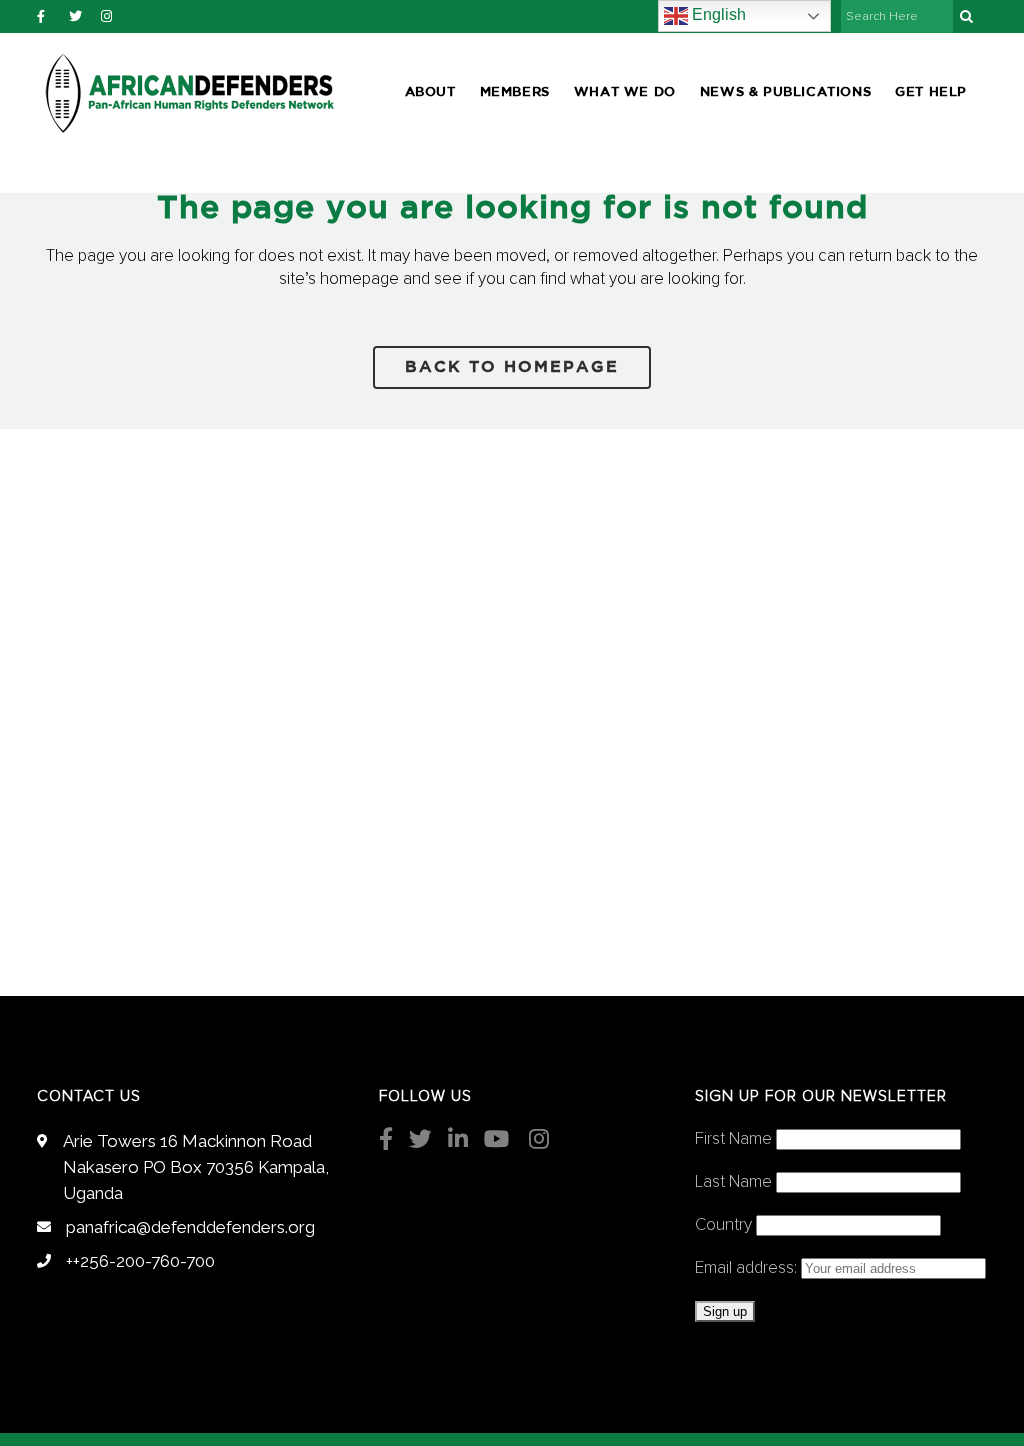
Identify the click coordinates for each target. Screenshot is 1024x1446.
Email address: (748, 1268)
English (717, 14)
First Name (733, 1139)
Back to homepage (512, 367)
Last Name (733, 1182)
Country (723, 1225)
